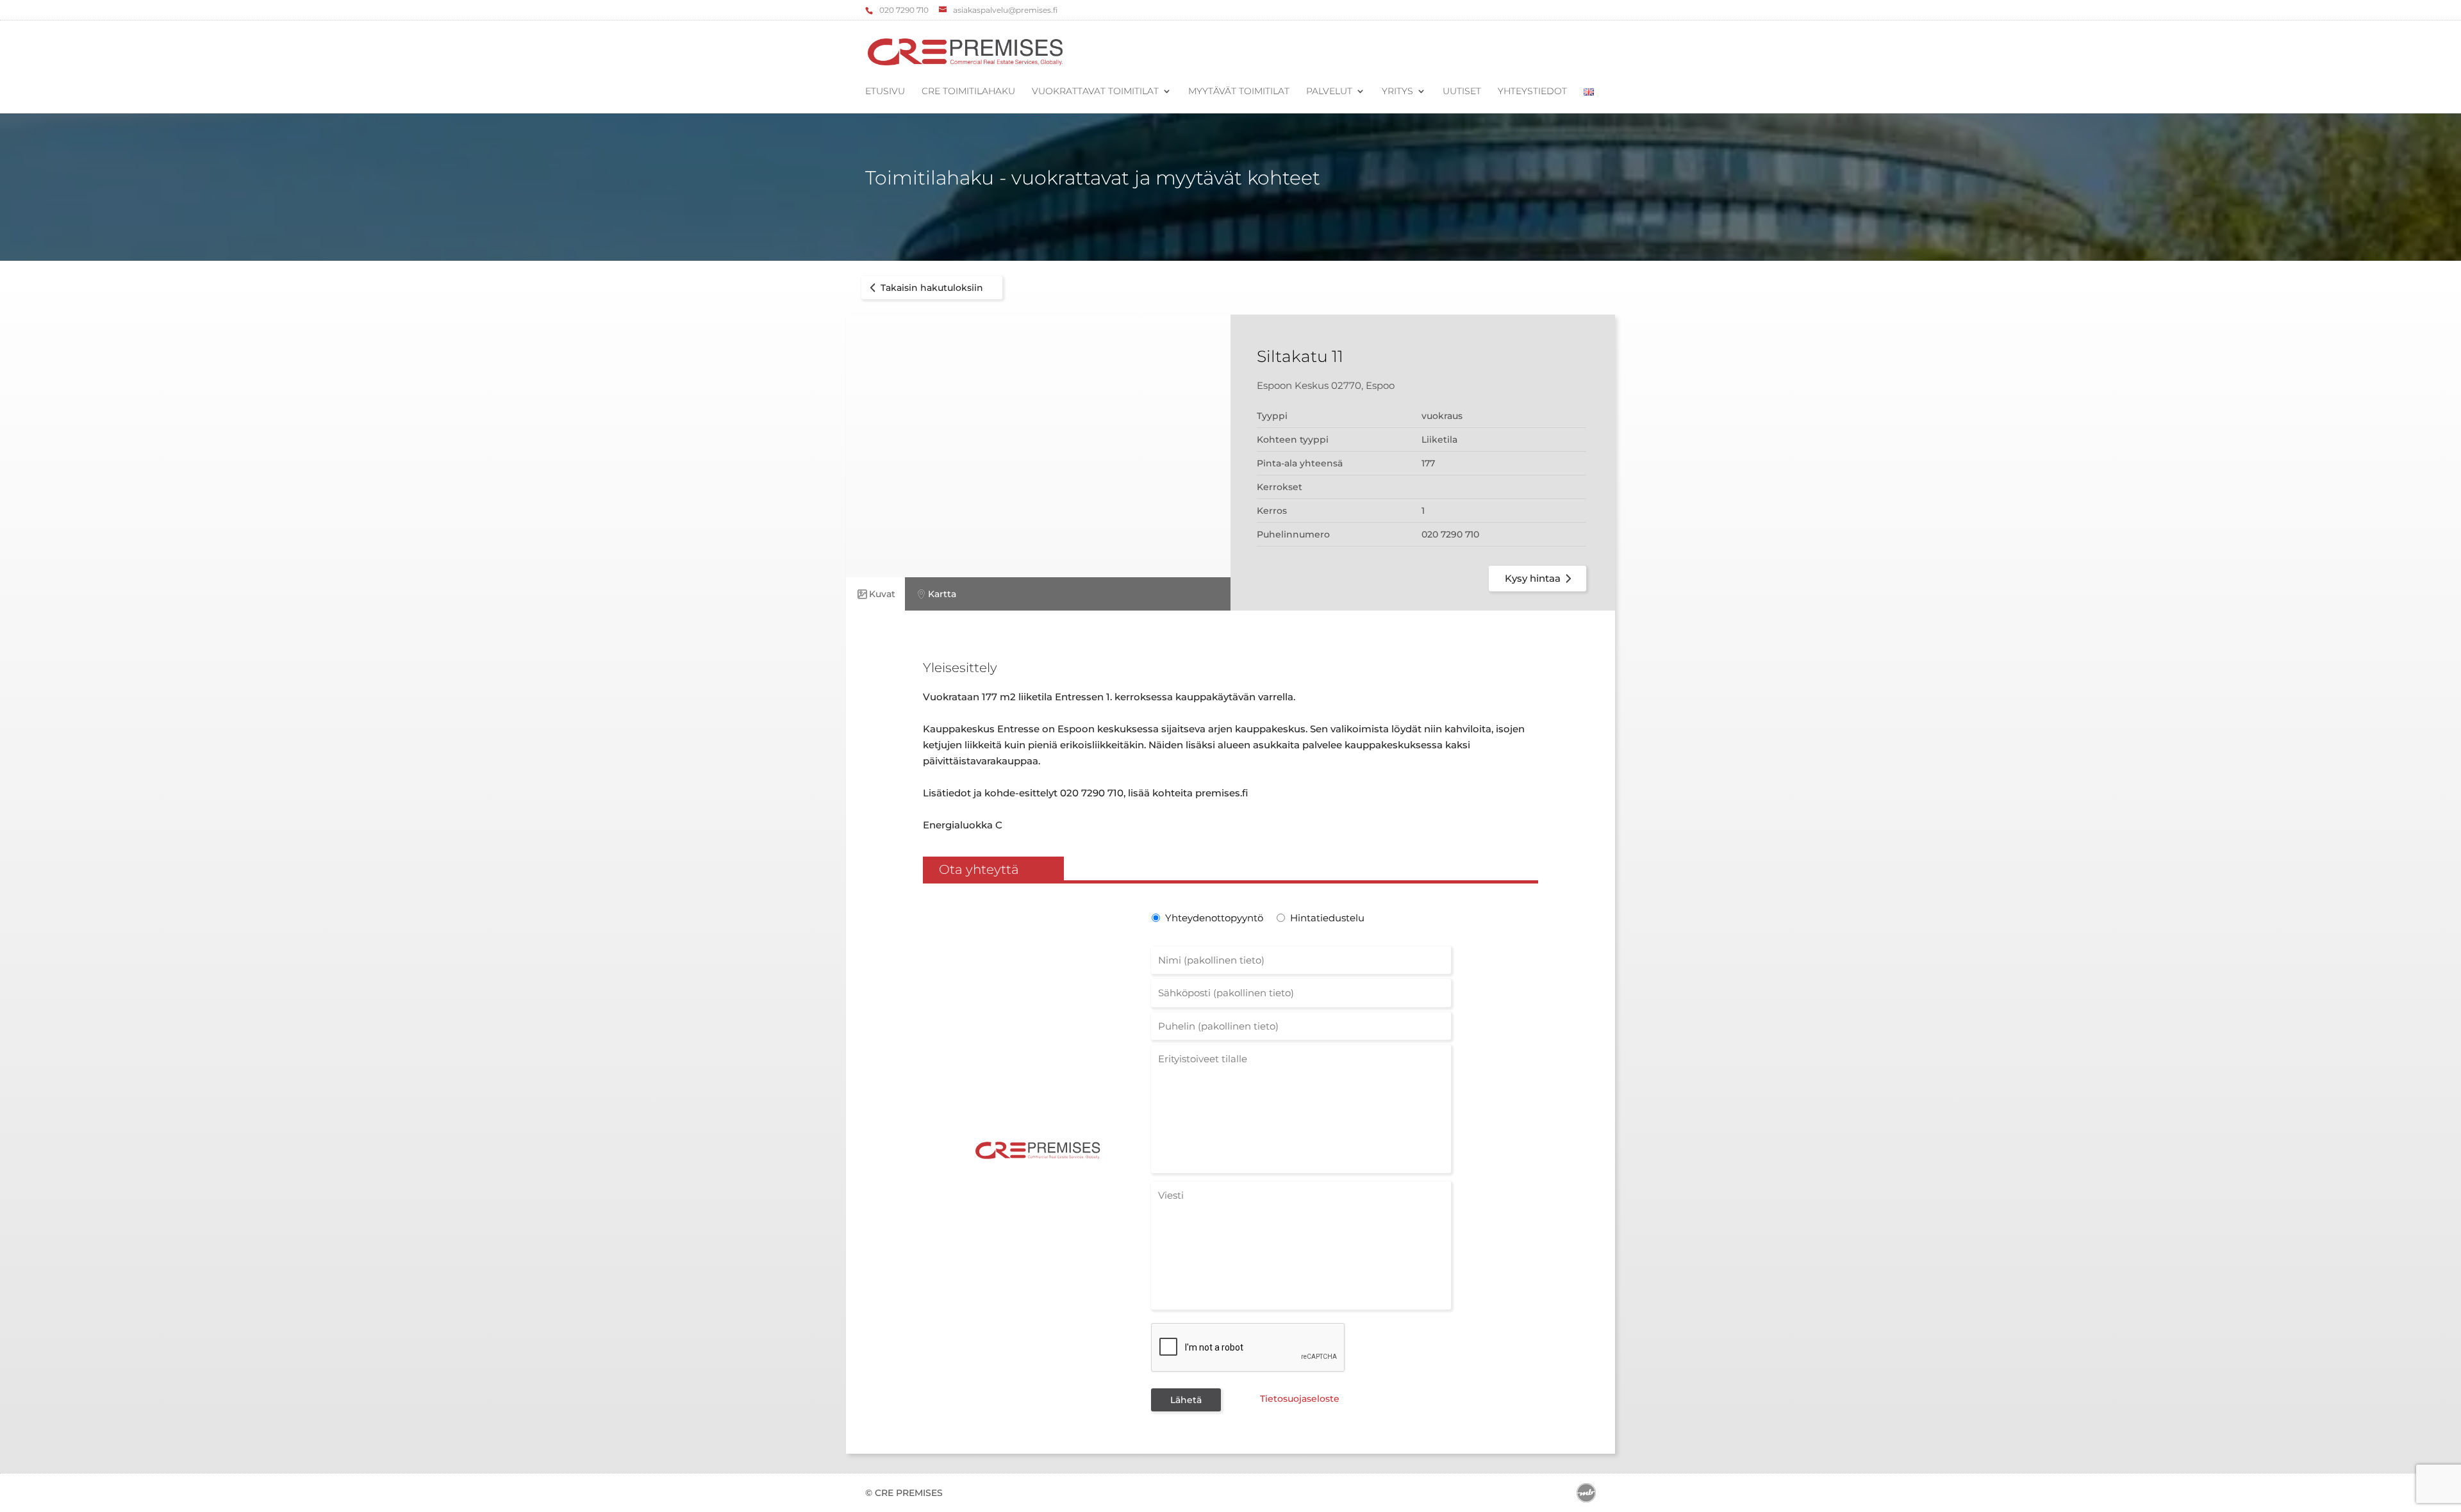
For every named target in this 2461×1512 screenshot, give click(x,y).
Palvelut (1329, 92)
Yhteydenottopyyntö (1213, 918)
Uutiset (1462, 92)
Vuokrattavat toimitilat (1095, 92)
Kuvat (882, 594)
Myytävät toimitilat (1239, 92)
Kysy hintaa (1533, 578)
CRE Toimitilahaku (968, 92)
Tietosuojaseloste (1300, 1399)
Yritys (1397, 92)
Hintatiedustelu (1327, 918)
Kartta (942, 594)
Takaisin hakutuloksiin (932, 288)
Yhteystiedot (1532, 92)
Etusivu (885, 92)
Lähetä (1186, 1400)
